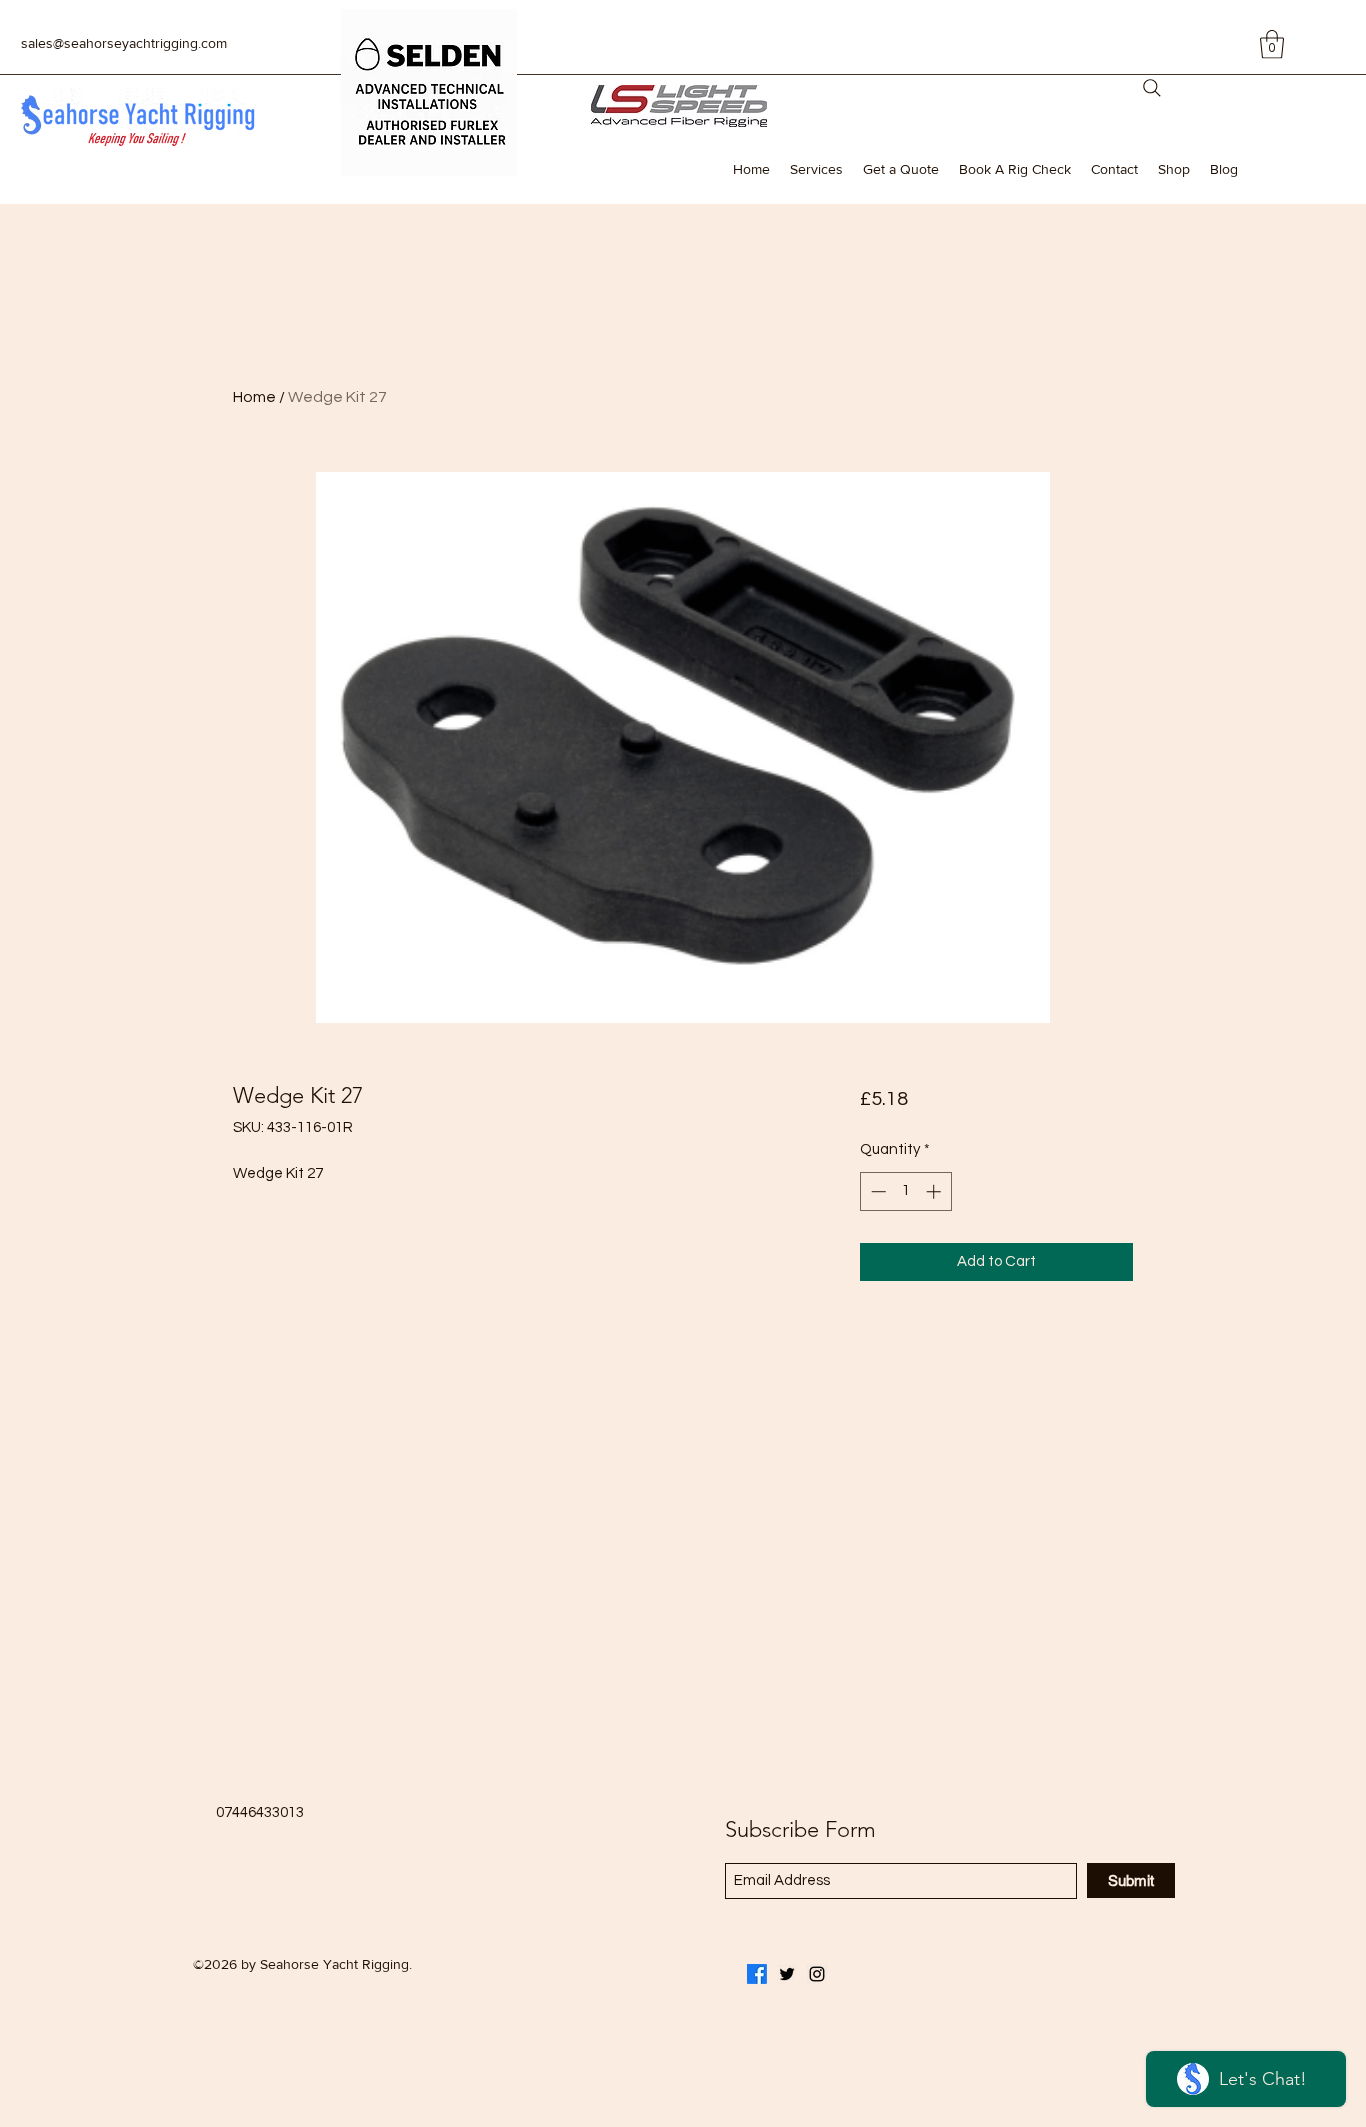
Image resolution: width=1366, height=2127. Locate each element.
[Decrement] (876, 1191)
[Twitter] (787, 1974)
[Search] (1152, 88)
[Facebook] (757, 1974)
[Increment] (935, 1191)
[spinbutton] (905, 1191)
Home (254, 397)
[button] (1272, 44)
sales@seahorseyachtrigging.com (124, 43)
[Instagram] (817, 1974)
